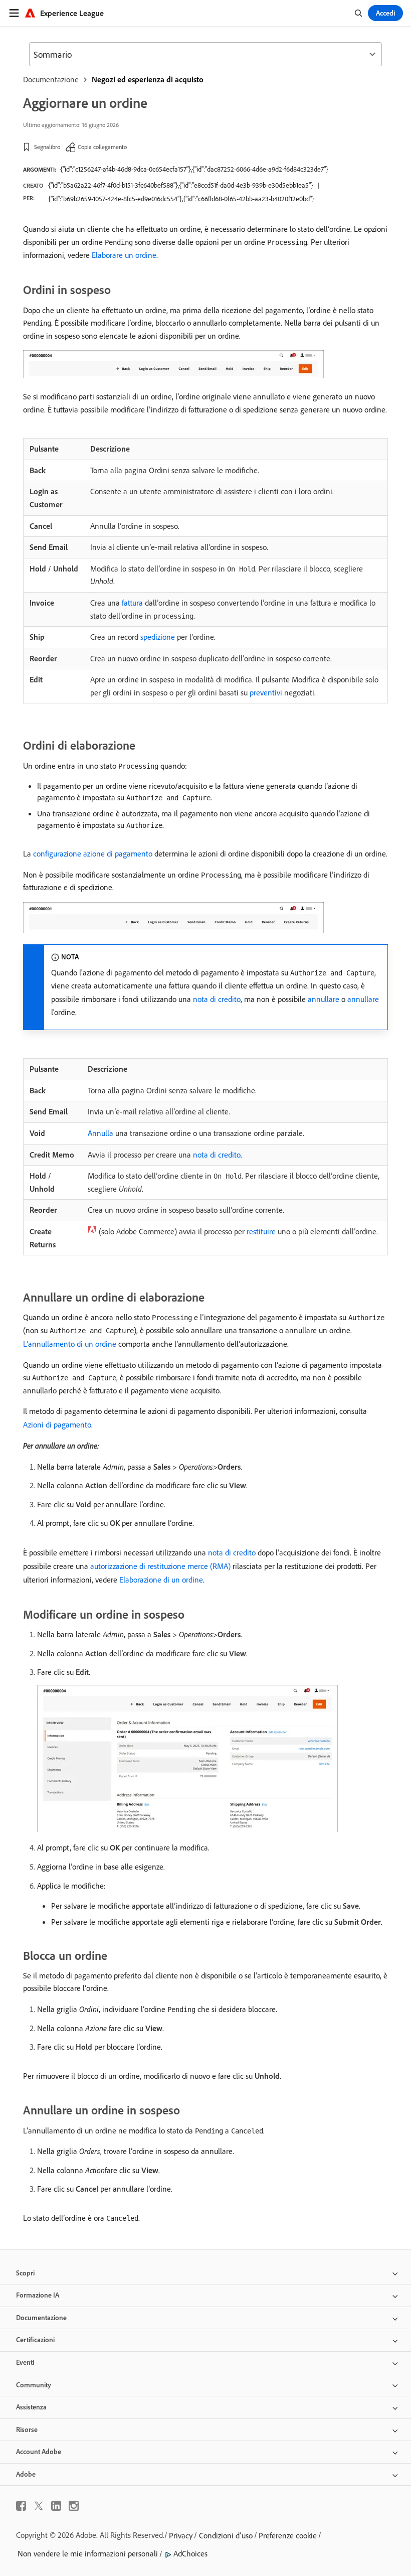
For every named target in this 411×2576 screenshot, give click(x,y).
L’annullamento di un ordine (70, 1344)
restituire (261, 1231)
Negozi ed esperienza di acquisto (148, 79)
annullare (324, 999)
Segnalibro (47, 147)
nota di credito (217, 999)
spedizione (158, 637)
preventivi (266, 692)
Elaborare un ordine (124, 255)
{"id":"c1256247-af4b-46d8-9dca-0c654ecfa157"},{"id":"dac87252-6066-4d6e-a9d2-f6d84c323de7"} (194, 169)
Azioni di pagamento (57, 1424)
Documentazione (51, 79)
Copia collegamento (102, 147)
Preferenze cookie (288, 2535)
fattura (132, 603)
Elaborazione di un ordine (161, 1580)
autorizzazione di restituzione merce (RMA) (160, 1566)
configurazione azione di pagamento (93, 853)
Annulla (100, 1133)
